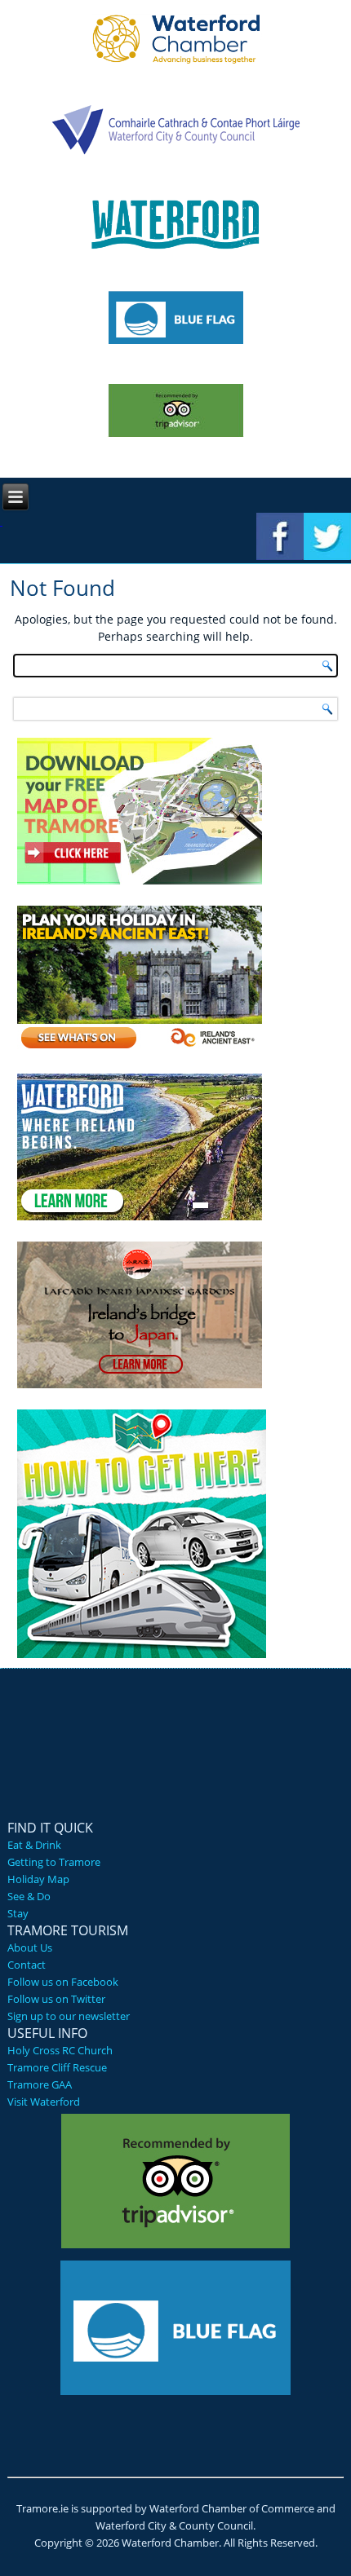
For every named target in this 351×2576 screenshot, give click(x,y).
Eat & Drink (34, 1845)
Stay (18, 1913)
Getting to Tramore (54, 1862)
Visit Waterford (44, 2102)
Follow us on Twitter (56, 1999)
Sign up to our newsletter (69, 2016)
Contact (27, 1965)
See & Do (29, 1896)
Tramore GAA (40, 2084)
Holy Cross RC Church (60, 2050)
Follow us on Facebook (63, 1982)
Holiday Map (38, 1879)
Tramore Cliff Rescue (57, 2067)
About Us (30, 1947)
